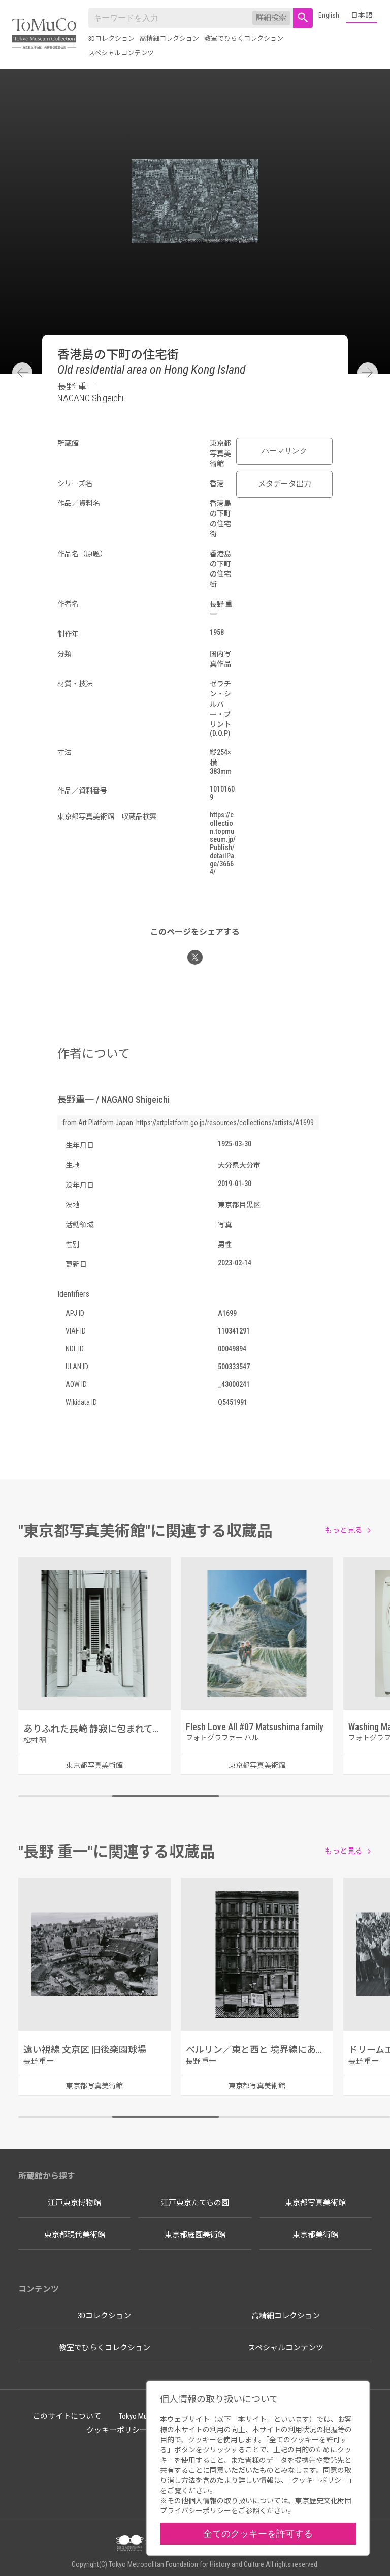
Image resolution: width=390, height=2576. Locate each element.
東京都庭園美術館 (195, 2235)
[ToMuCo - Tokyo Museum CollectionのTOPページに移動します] (44, 34)
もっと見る (344, 1530)
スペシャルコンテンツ (121, 53)
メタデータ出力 (285, 484)
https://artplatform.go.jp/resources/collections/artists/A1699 (225, 1123)
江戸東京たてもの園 (195, 2203)
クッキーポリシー (117, 2430)
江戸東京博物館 (74, 2203)
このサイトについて (67, 2416)
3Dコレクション (111, 38)
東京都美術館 (315, 2235)
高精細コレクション (169, 38)
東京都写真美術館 (315, 2203)
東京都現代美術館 (75, 2235)
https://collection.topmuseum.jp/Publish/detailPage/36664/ (223, 843)
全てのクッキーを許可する (258, 2534)
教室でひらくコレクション (244, 38)
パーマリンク (284, 451)
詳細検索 (271, 18)
